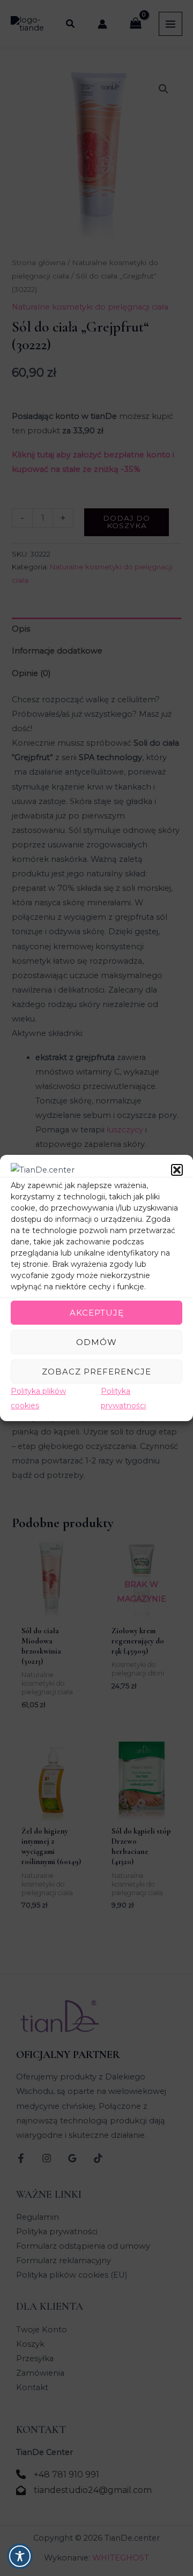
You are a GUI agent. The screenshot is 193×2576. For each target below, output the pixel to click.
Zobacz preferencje (96, 1372)
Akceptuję (97, 1313)
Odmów (96, 1342)
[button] (177, 1170)
